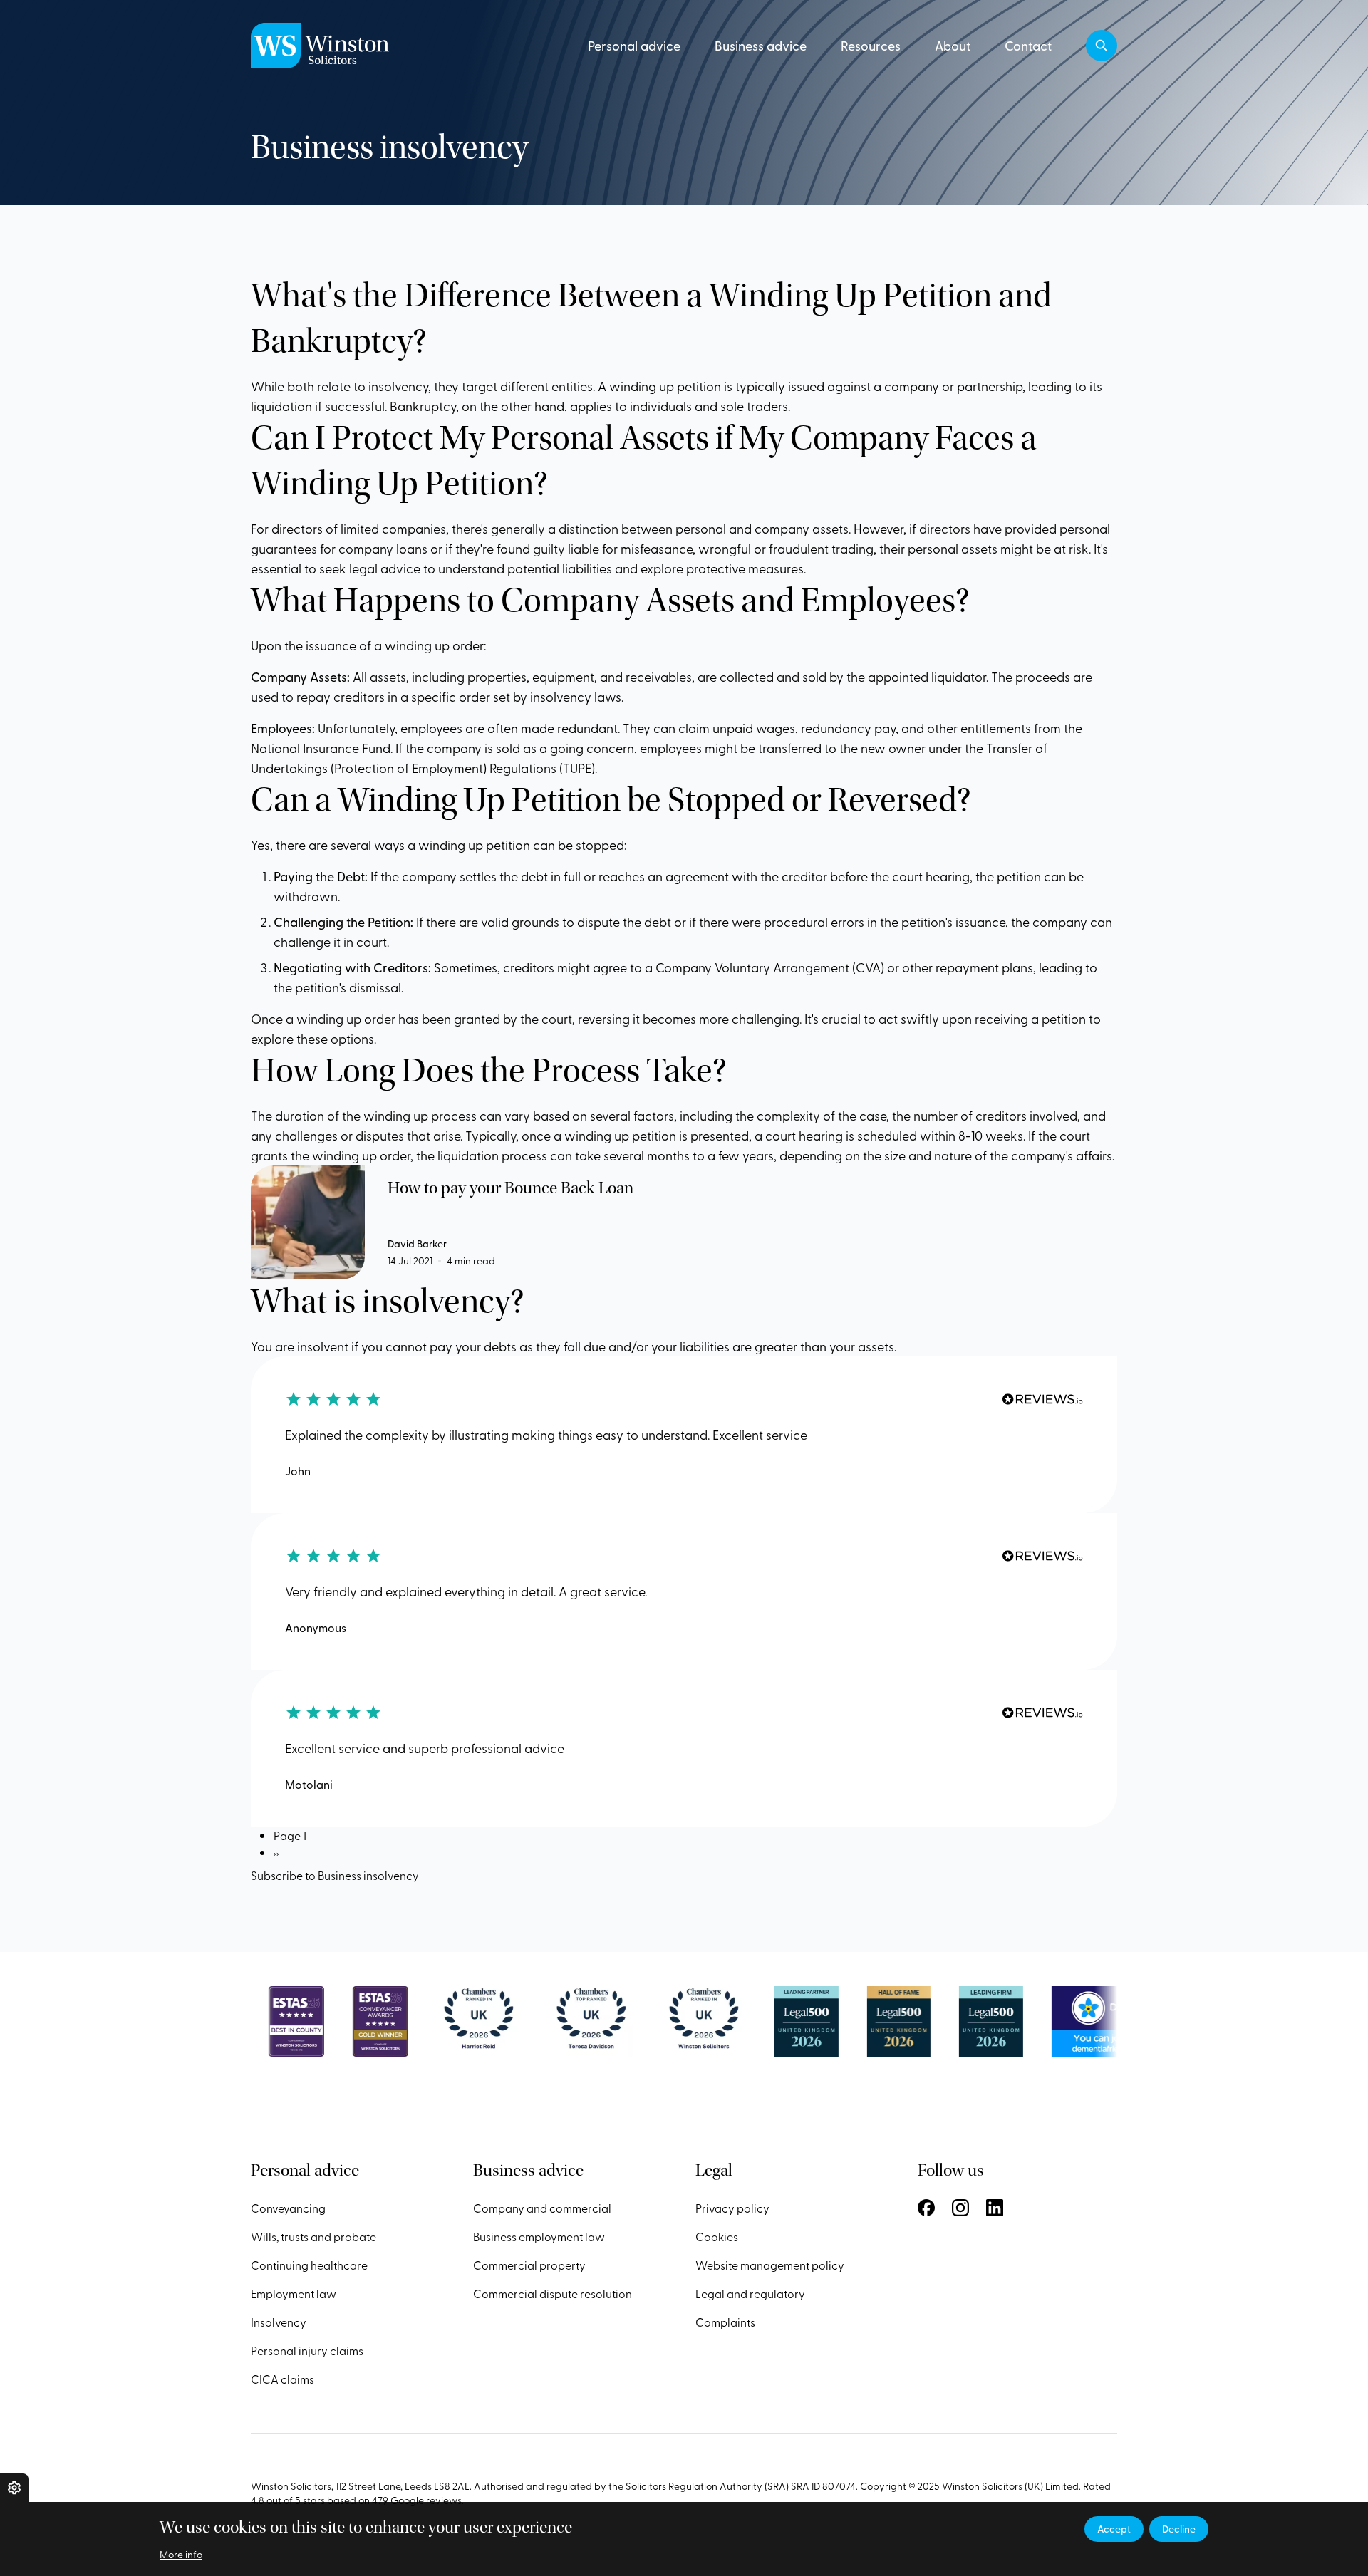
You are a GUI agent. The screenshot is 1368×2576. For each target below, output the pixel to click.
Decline (1179, 2529)
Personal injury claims (307, 2350)
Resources (871, 45)
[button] (1102, 46)
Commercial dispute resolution (553, 2293)
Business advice (761, 45)
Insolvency (279, 2322)
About (953, 45)
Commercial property (529, 2265)
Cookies (717, 2236)
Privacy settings (14, 2488)
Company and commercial (542, 2208)
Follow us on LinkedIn (995, 2208)
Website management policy (770, 2265)
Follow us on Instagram (960, 2208)
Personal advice (634, 45)
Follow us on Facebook (926, 2208)
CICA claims (283, 2379)
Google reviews (426, 2500)
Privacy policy (732, 2208)
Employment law (294, 2293)
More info (181, 2554)
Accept (1114, 2529)
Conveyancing (288, 2208)
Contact (1028, 45)
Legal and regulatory (750, 2293)
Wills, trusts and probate (313, 2236)
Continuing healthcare (309, 2265)
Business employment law (539, 2236)
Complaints (725, 2322)
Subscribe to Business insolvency (335, 1875)
